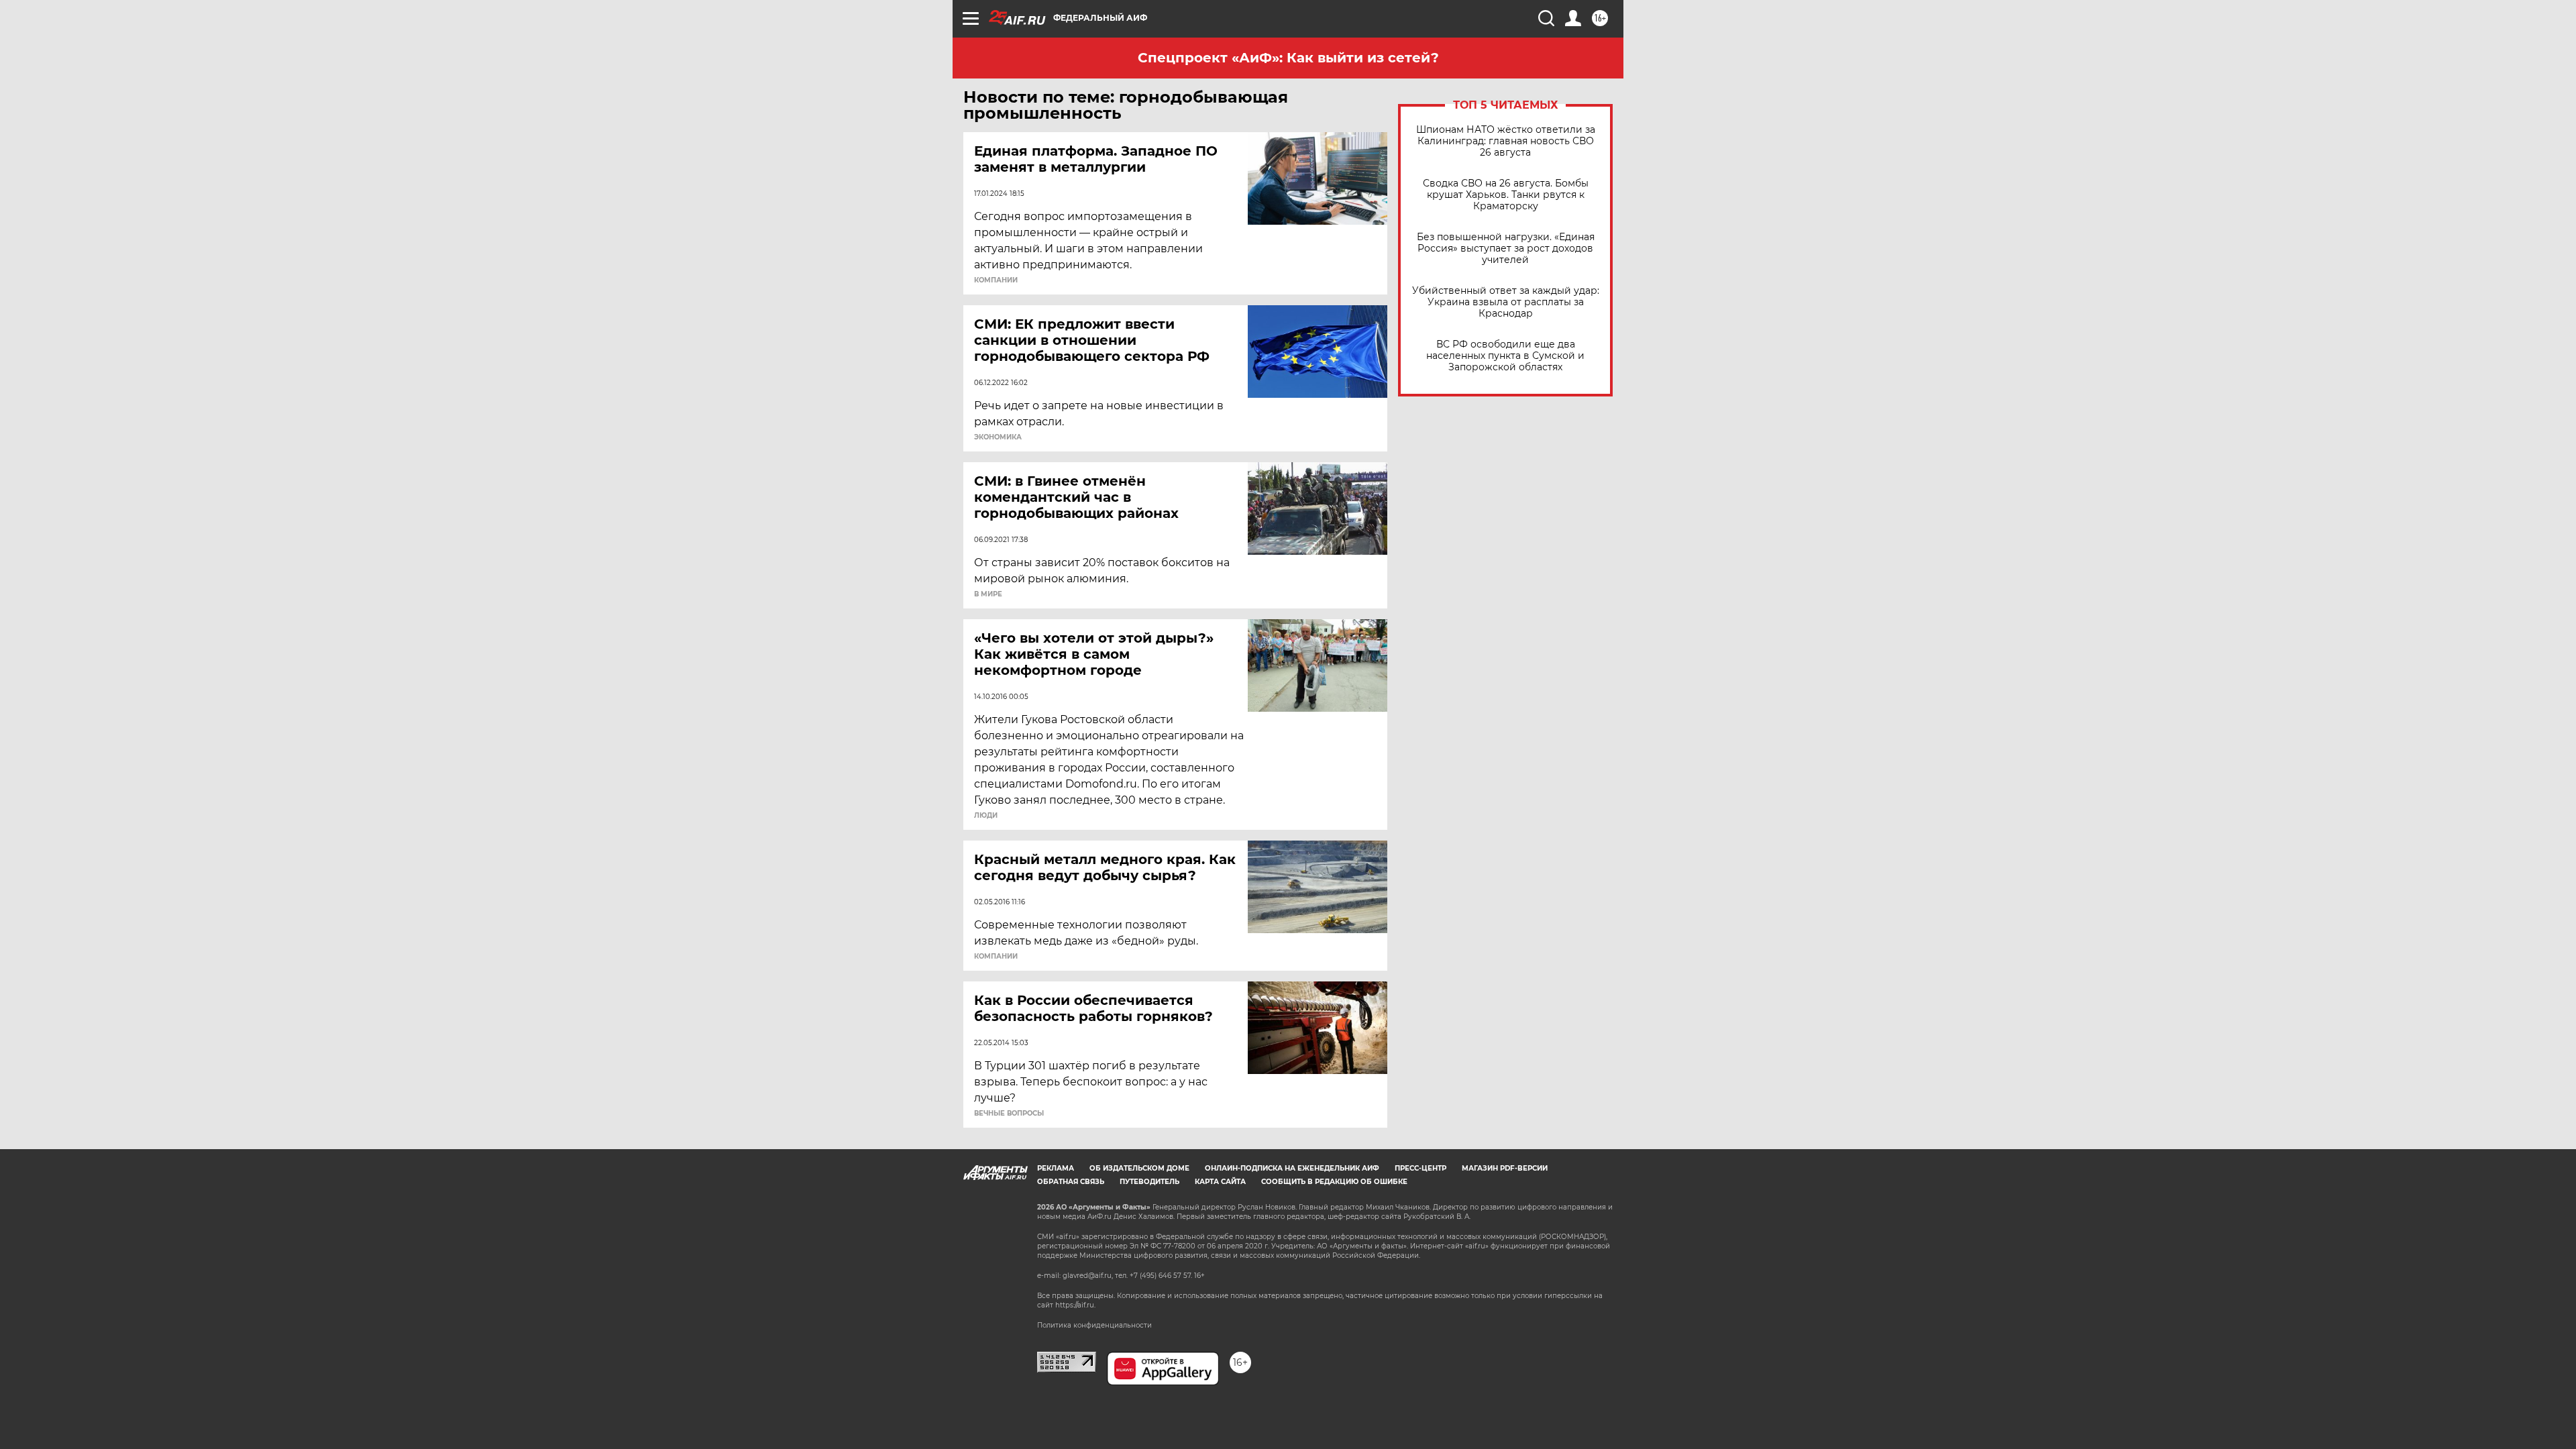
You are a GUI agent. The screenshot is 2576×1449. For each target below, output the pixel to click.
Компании (996, 280)
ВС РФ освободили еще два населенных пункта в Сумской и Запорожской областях (1505, 356)
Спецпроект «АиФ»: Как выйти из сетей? (1288, 58)
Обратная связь (1071, 1182)
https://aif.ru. (1075, 1305)
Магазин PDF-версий (1505, 1168)
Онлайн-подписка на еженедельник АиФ (1292, 1168)
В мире (988, 594)
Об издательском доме (1139, 1168)
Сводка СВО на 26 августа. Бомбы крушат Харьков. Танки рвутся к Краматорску (1506, 195)
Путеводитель (1149, 1182)
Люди (986, 816)
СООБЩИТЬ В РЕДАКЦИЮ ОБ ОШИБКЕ (1334, 1182)
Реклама (1056, 1168)
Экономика (998, 437)
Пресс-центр (1420, 1168)
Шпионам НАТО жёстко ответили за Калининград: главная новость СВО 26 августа (1506, 141)
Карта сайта (1220, 1182)
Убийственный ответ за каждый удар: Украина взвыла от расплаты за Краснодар (1506, 302)
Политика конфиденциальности (1094, 1325)
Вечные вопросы (1009, 1114)
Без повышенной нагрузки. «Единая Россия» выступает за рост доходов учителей (1506, 249)
